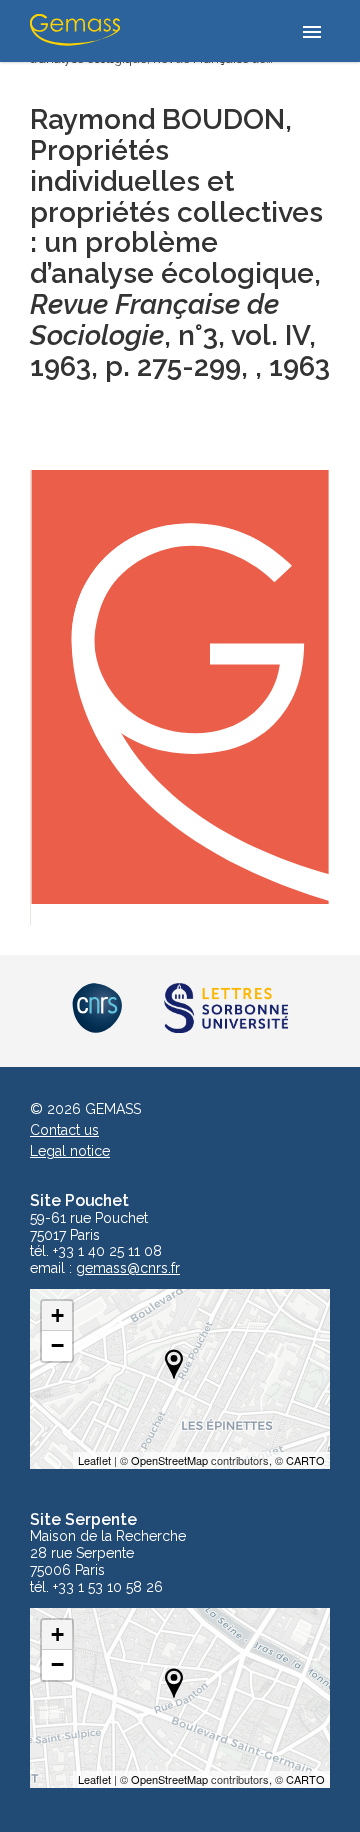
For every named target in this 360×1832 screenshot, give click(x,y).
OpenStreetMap (169, 1460)
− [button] (57, 1345)
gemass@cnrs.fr (128, 1268)
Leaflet (94, 1460)
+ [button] (57, 1315)
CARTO (305, 1460)
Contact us (64, 1130)
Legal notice (70, 1151)
